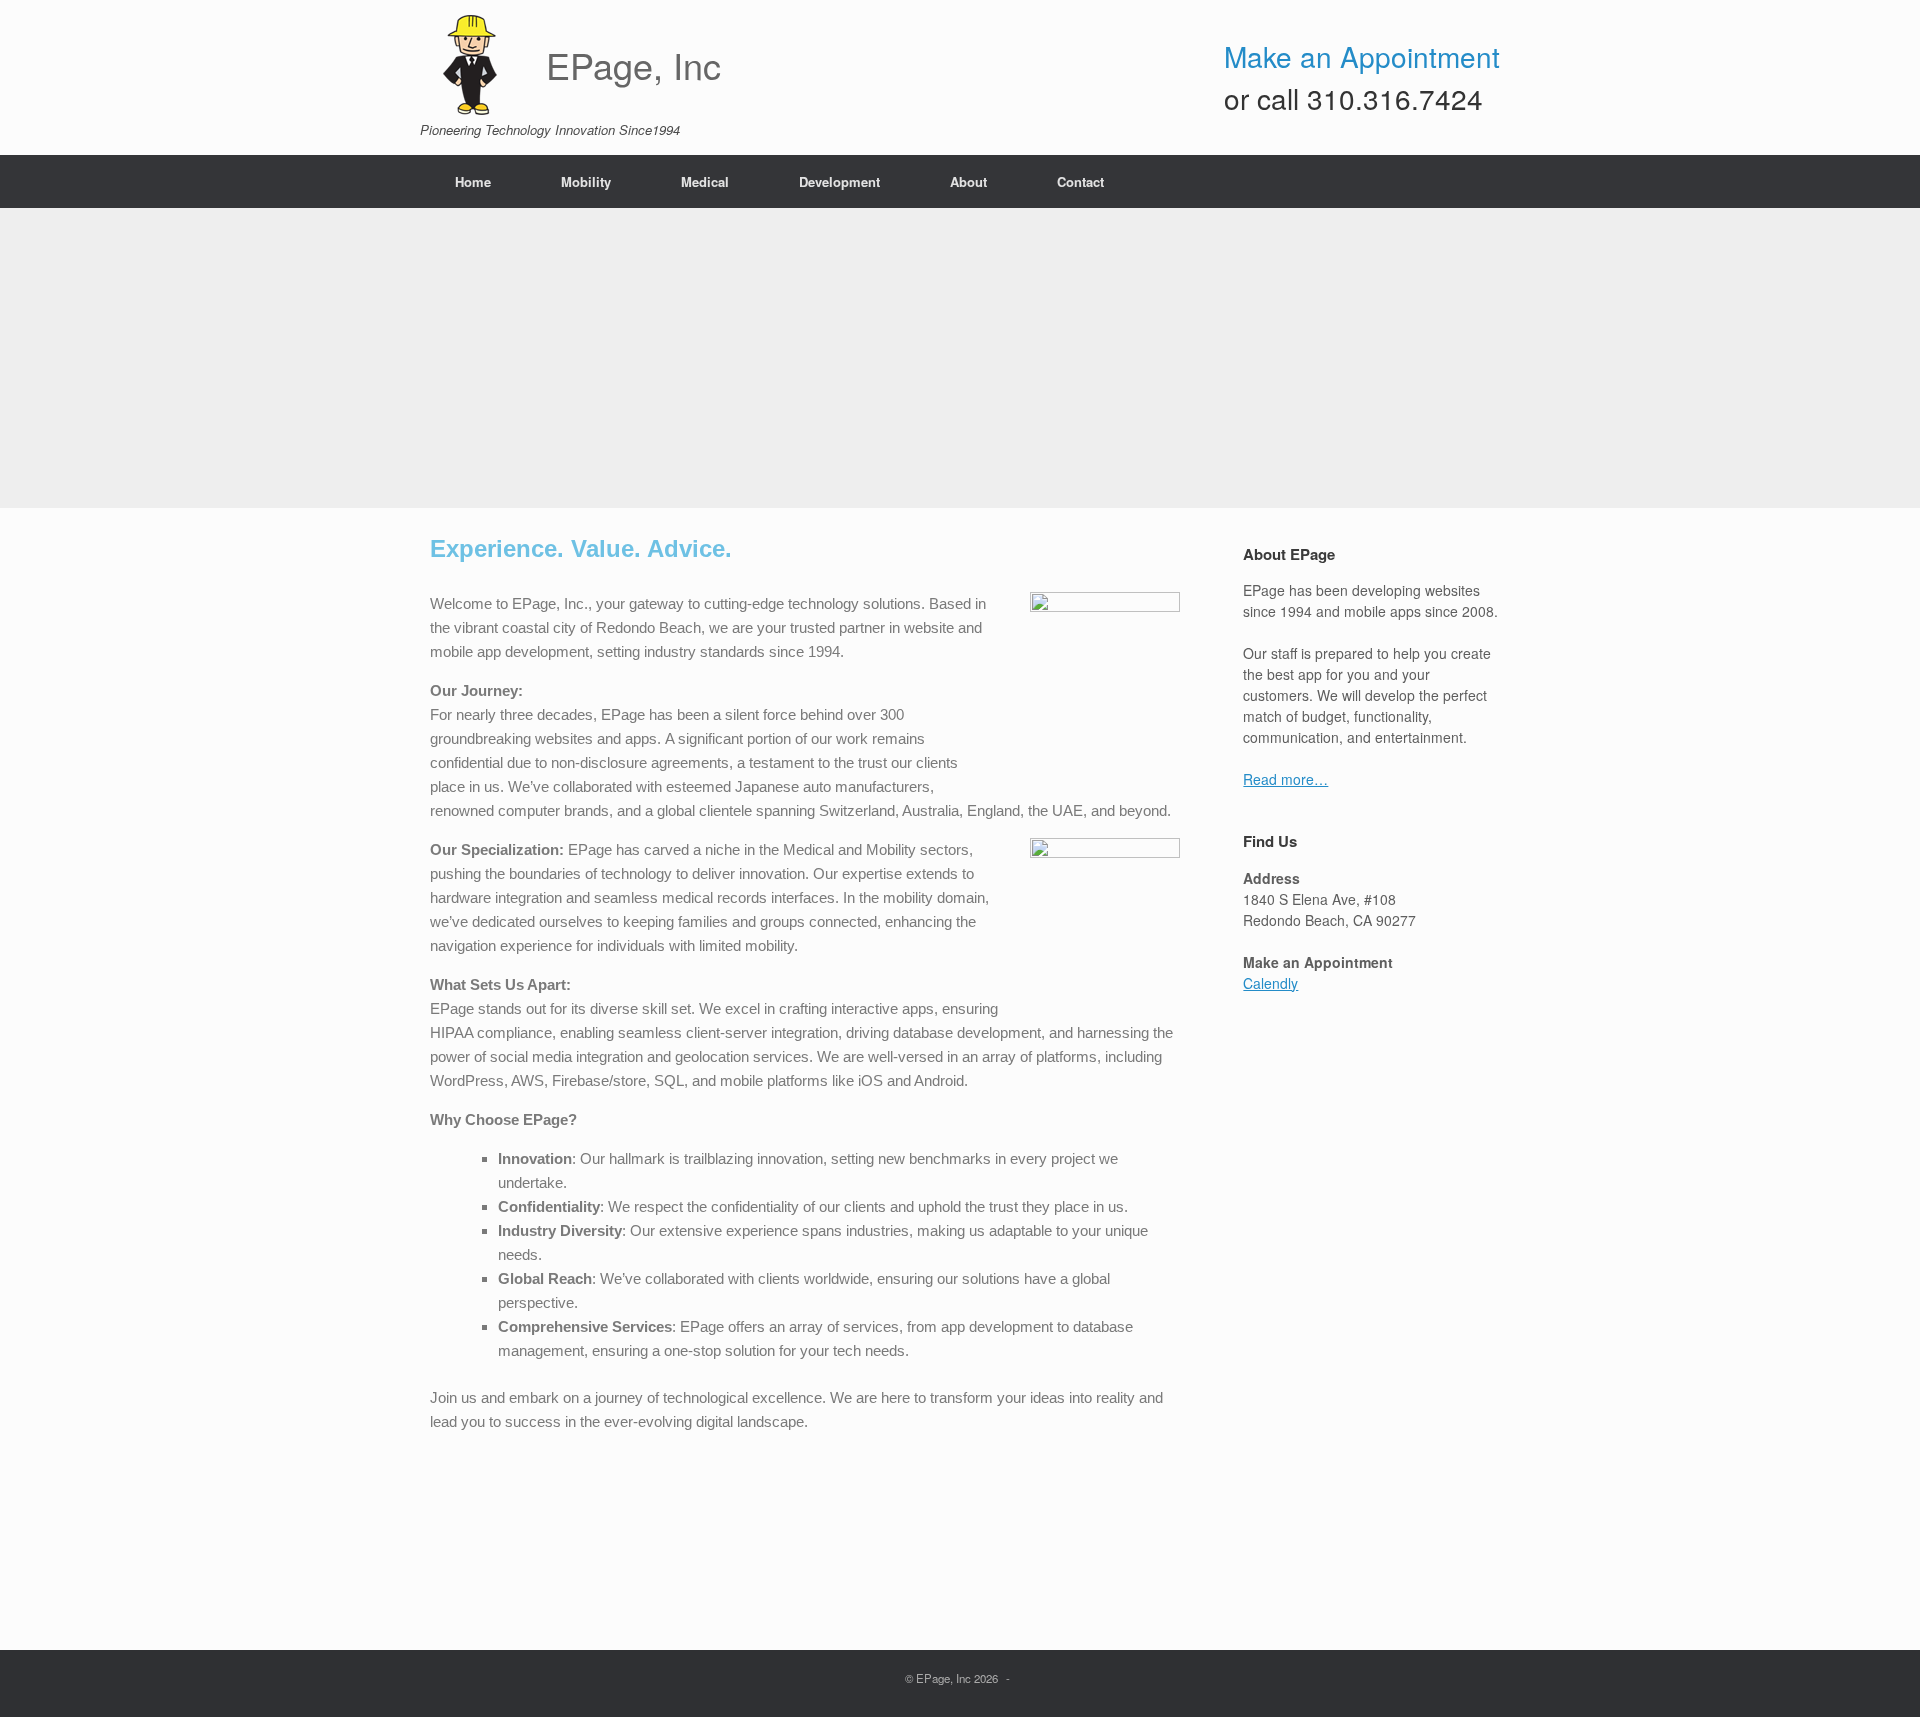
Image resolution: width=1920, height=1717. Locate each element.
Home (473, 181)
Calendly (1270, 983)
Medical (705, 181)
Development (839, 181)
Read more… (1285, 779)
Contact (1080, 181)
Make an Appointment (1362, 56)
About (968, 181)
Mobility (586, 181)
